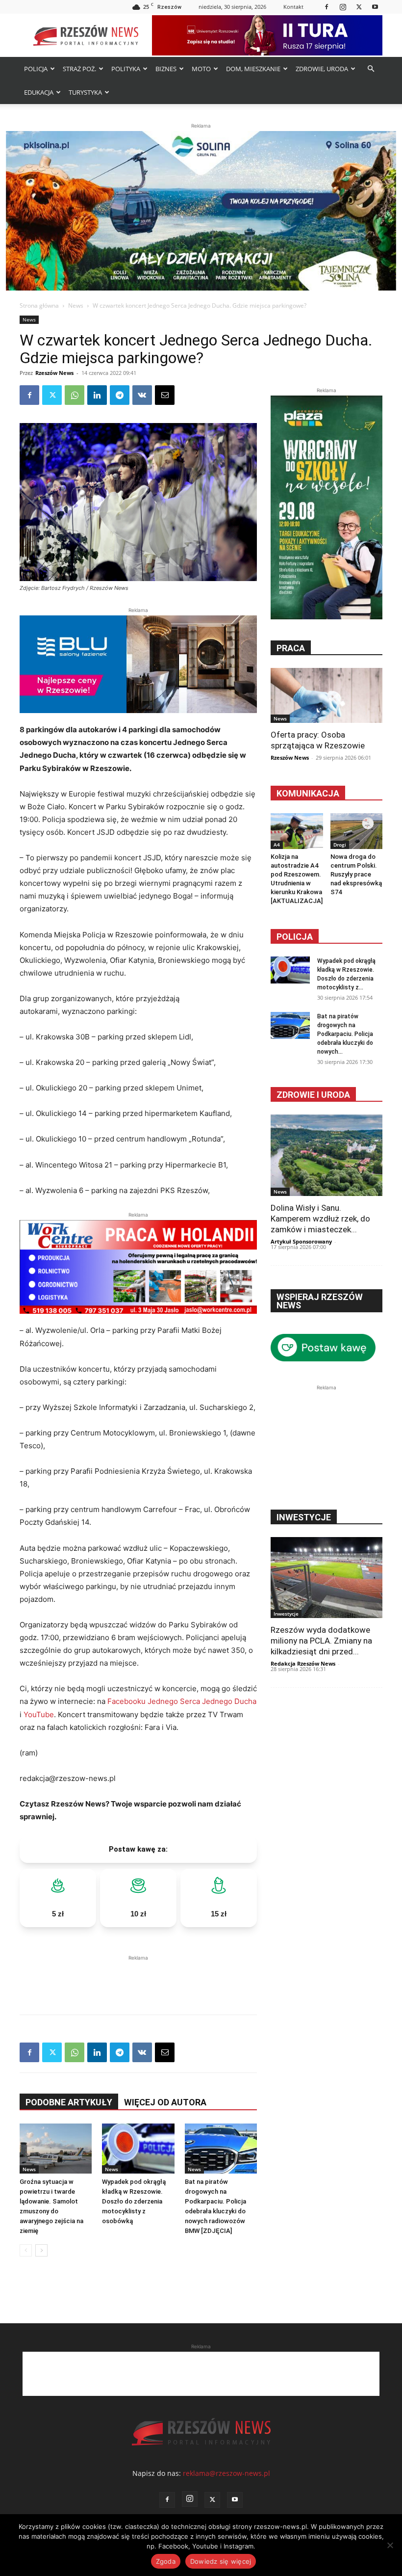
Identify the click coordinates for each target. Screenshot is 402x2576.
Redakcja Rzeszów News (303, 1663)
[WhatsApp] (75, 395)
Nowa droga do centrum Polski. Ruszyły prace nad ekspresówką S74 (356, 874)
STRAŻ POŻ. (79, 69)
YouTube (39, 1714)
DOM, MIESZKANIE (253, 69)
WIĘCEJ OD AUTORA (165, 2102)
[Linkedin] (97, 395)
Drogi (340, 845)
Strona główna (39, 305)
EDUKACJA (39, 92)
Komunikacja (308, 793)
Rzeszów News (54, 373)
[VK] (142, 395)
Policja (295, 937)
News (76, 305)
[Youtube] (375, 7)
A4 (277, 845)
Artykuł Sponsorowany (301, 1241)
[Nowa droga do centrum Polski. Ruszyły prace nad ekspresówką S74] (357, 831)
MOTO (201, 69)
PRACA (291, 648)
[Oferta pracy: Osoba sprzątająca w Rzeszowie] (327, 695)
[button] (371, 69)
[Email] (165, 395)
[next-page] (41, 2250)
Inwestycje (286, 1614)
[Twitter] (359, 7)
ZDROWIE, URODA (322, 69)
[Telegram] (120, 395)
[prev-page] (26, 2250)
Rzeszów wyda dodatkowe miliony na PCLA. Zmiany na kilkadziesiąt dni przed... (321, 1641)
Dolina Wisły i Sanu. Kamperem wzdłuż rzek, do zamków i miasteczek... (320, 1219)
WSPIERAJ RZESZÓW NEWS (320, 1301)
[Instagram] (343, 7)
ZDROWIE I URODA (313, 1095)
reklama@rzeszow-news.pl (226, 2473)
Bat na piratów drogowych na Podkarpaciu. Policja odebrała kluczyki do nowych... (345, 1034)
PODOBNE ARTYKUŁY (69, 2102)
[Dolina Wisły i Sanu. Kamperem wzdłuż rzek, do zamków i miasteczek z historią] (327, 1155)
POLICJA (36, 69)
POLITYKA (126, 69)
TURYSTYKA (85, 92)
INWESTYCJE (304, 1517)
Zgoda (166, 2561)
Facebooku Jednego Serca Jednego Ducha (182, 1701)
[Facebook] (327, 7)
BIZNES (166, 69)
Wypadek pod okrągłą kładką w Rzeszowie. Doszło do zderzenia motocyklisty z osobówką (134, 2201)
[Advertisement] (138, 1978)
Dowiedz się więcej (221, 2561)
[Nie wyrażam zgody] (390, 2545)
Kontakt (293, 7)
